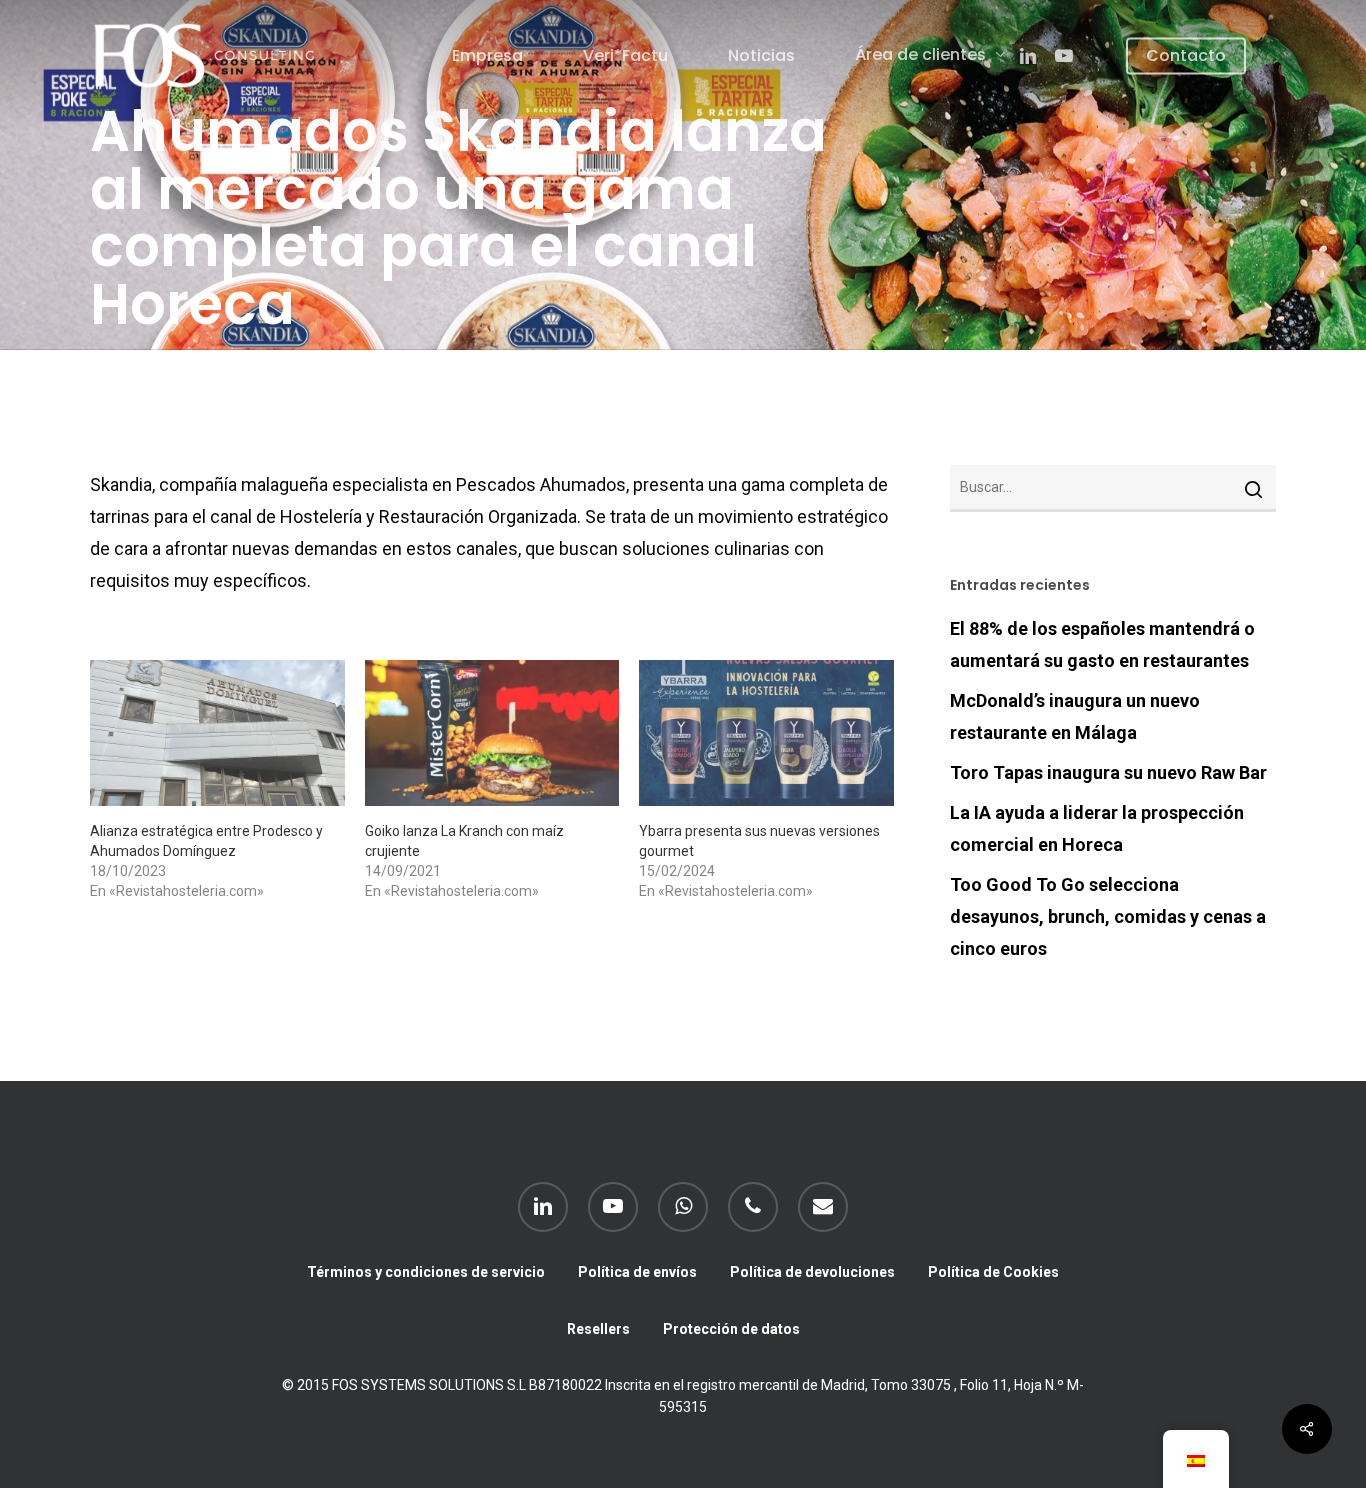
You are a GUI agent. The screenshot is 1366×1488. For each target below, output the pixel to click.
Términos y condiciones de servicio (426, 1272)
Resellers (598, 1329)
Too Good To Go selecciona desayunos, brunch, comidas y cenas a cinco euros (1108, 916)
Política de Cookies (993, 1272)
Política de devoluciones (812, 1272)
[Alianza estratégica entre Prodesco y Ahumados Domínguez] (217, 733)
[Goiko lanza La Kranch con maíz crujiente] (492, 733)
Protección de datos (731, 1329)
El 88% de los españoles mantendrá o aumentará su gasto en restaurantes (1102, 644)
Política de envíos (637, 1272)
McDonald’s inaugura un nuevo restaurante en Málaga (1075, 716)
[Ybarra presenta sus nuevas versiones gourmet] (766, 733)
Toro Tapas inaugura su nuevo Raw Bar (1108, 772)
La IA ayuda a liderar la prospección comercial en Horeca (1097, 828)
